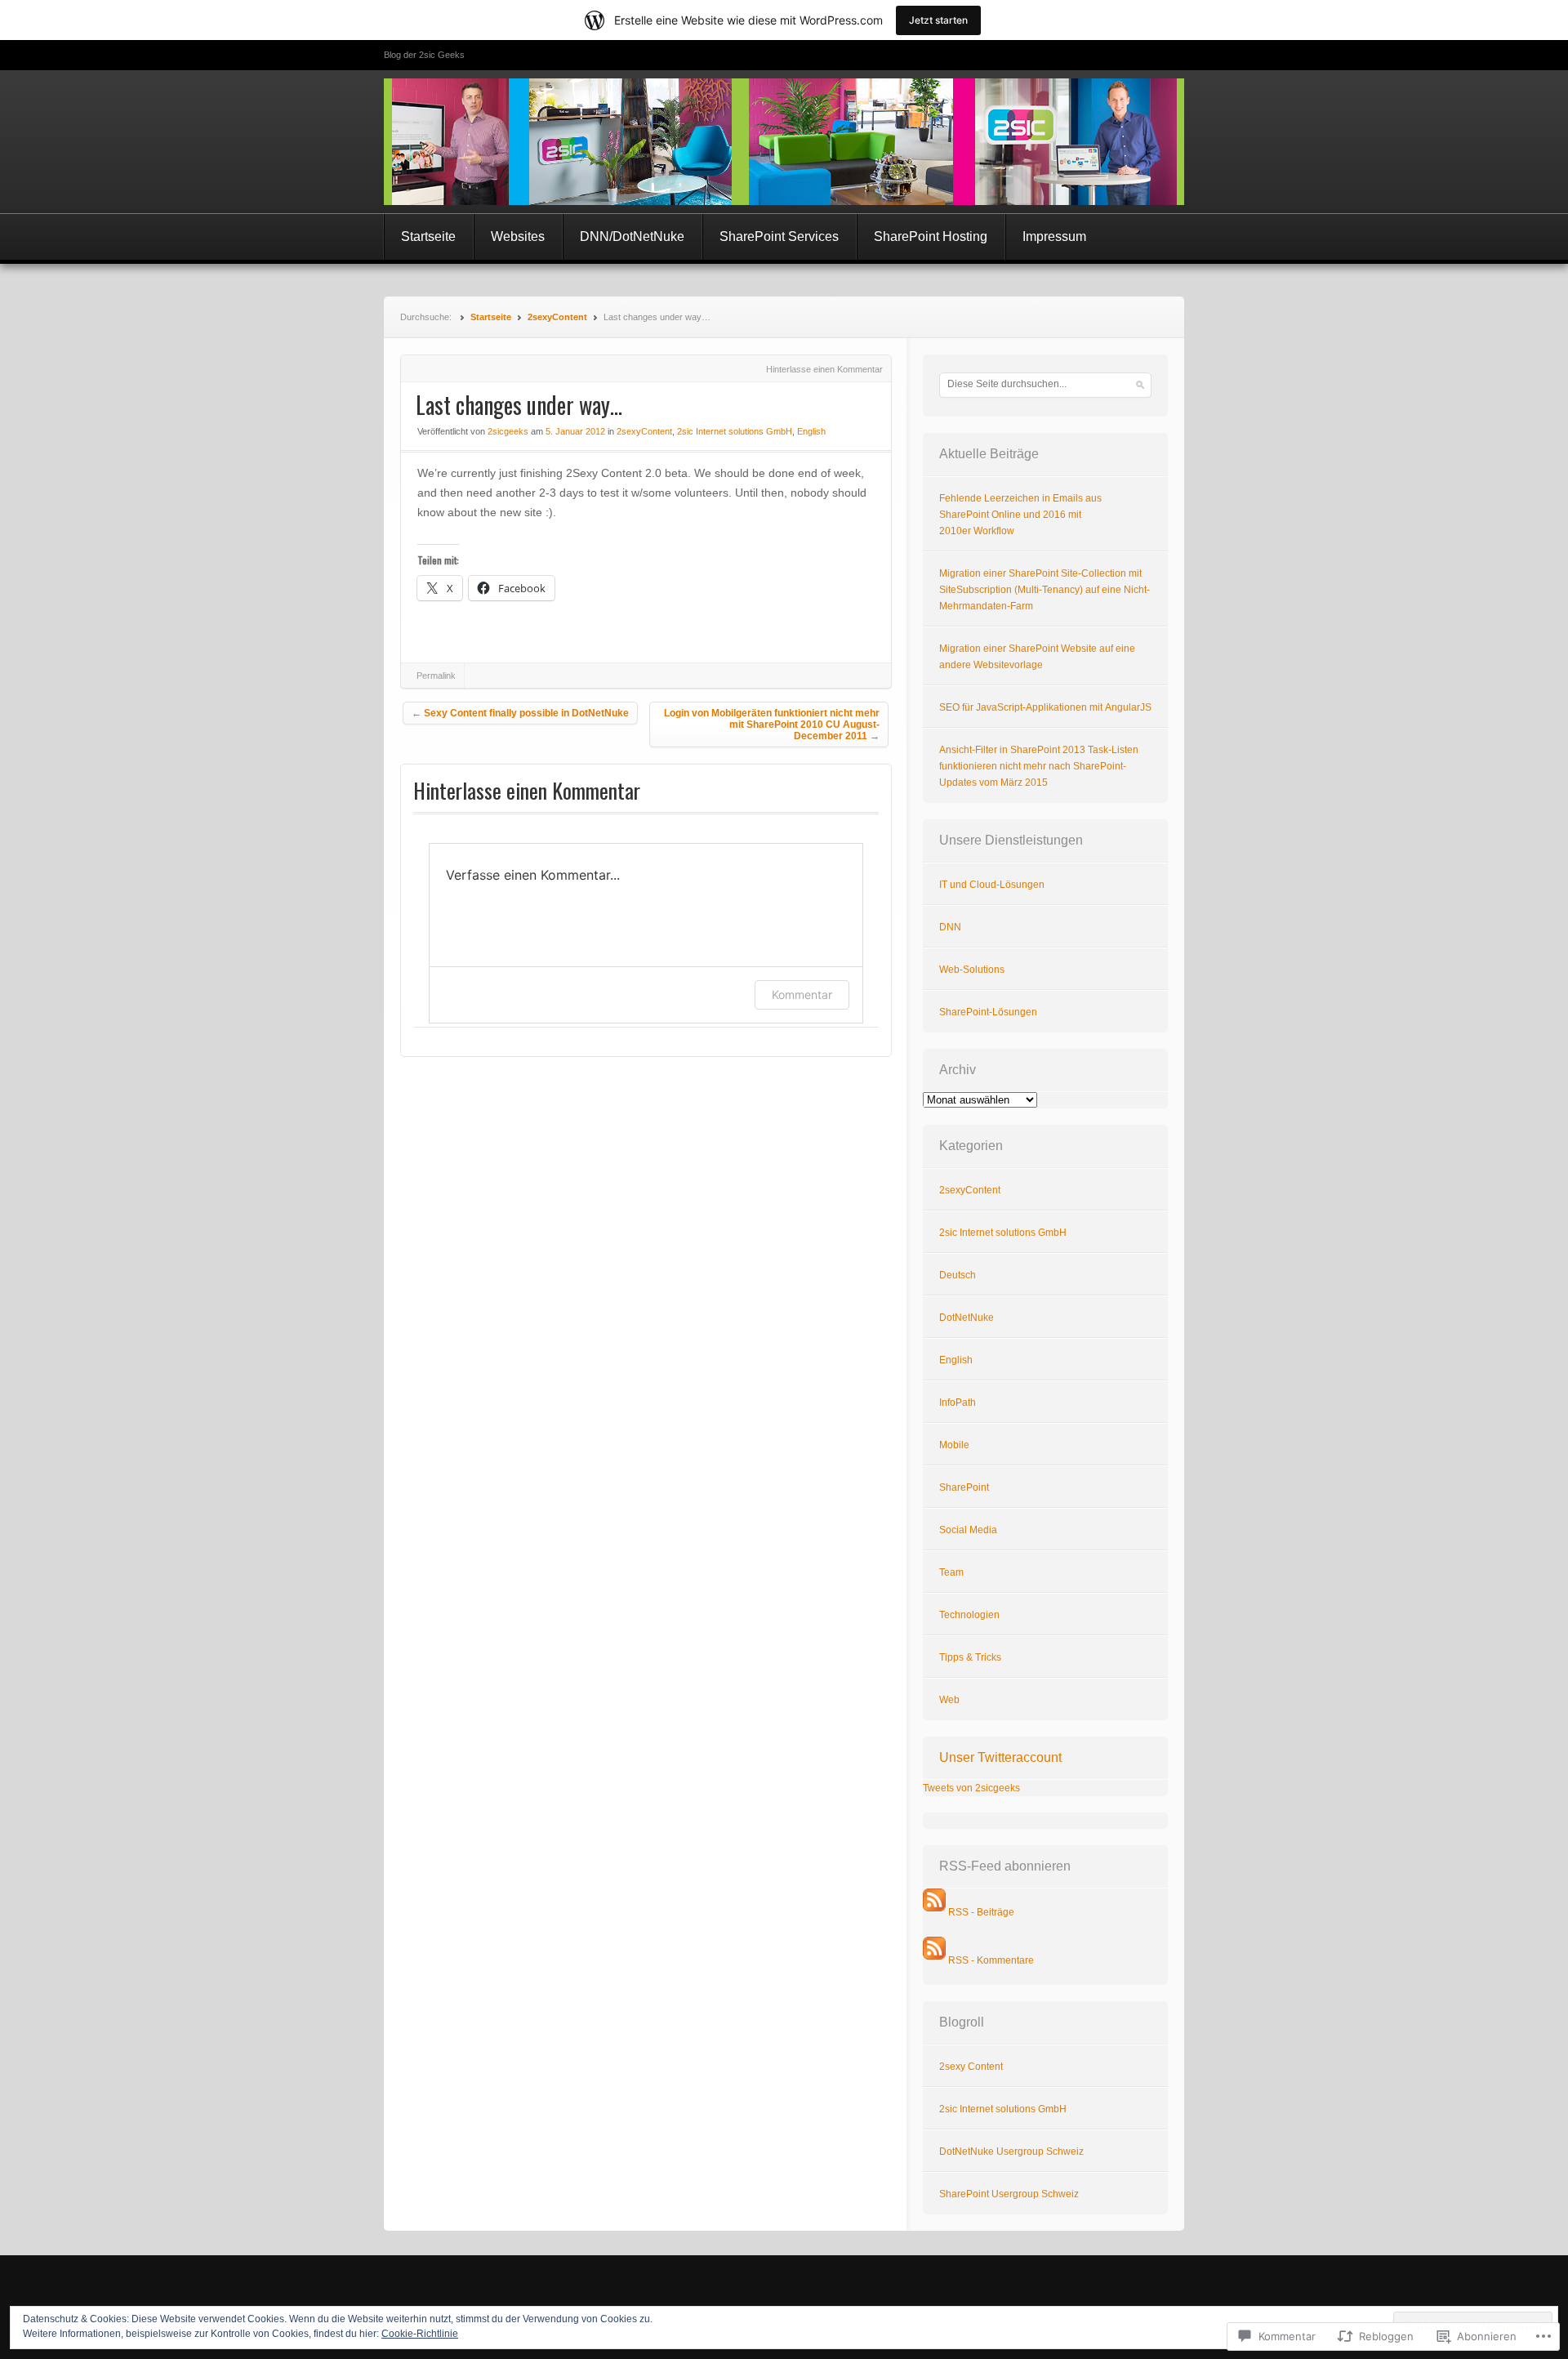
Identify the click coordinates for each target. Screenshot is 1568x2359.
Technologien (969, 1615)
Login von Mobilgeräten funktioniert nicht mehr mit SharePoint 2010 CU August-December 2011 (772, 725)
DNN (950, 927)
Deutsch (958, 1275)
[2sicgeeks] (784, 142)
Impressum (1054, 236)
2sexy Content (971, 2067)
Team (951, 1572)
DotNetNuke (967, 1318)
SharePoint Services (779, 236)
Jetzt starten (938, 20)
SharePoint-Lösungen (988, 1012)
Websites (518, 236)
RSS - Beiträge (981, 1912)
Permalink (436, 676)
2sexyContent (557, 317)
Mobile (954, 1445)
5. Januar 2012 (575, 431)
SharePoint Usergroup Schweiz (1009, 2194)
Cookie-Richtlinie (420, 2334)
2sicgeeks (508, 431)
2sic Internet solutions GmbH (735, 431)
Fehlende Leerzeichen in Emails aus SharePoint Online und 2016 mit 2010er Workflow (1020, 515)
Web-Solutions (972, 970)
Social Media (968, 1530)
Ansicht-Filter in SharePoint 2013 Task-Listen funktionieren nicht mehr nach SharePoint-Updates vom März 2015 (1039, 766)
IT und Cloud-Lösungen (992, 885)
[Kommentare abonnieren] (934, 1960)
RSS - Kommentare (991, 1960)
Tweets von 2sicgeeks (971, 1788)
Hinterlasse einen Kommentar (824, 369)
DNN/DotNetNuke (632, 236)
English (811, 431)
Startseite (428, 236)
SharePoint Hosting (931, 236)
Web (949, 1700)
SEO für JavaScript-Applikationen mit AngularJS (1045, 707)
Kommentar (802, 994)
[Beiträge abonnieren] (934, 1912)
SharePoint (964, 1487)
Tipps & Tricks (970, 1657)
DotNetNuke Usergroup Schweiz (1011, 2152)
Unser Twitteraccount (1000, 1757)
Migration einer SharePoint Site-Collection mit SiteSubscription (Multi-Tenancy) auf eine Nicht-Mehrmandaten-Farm (1045, 590)
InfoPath (958, 1402)
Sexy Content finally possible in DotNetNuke (520, 713)
